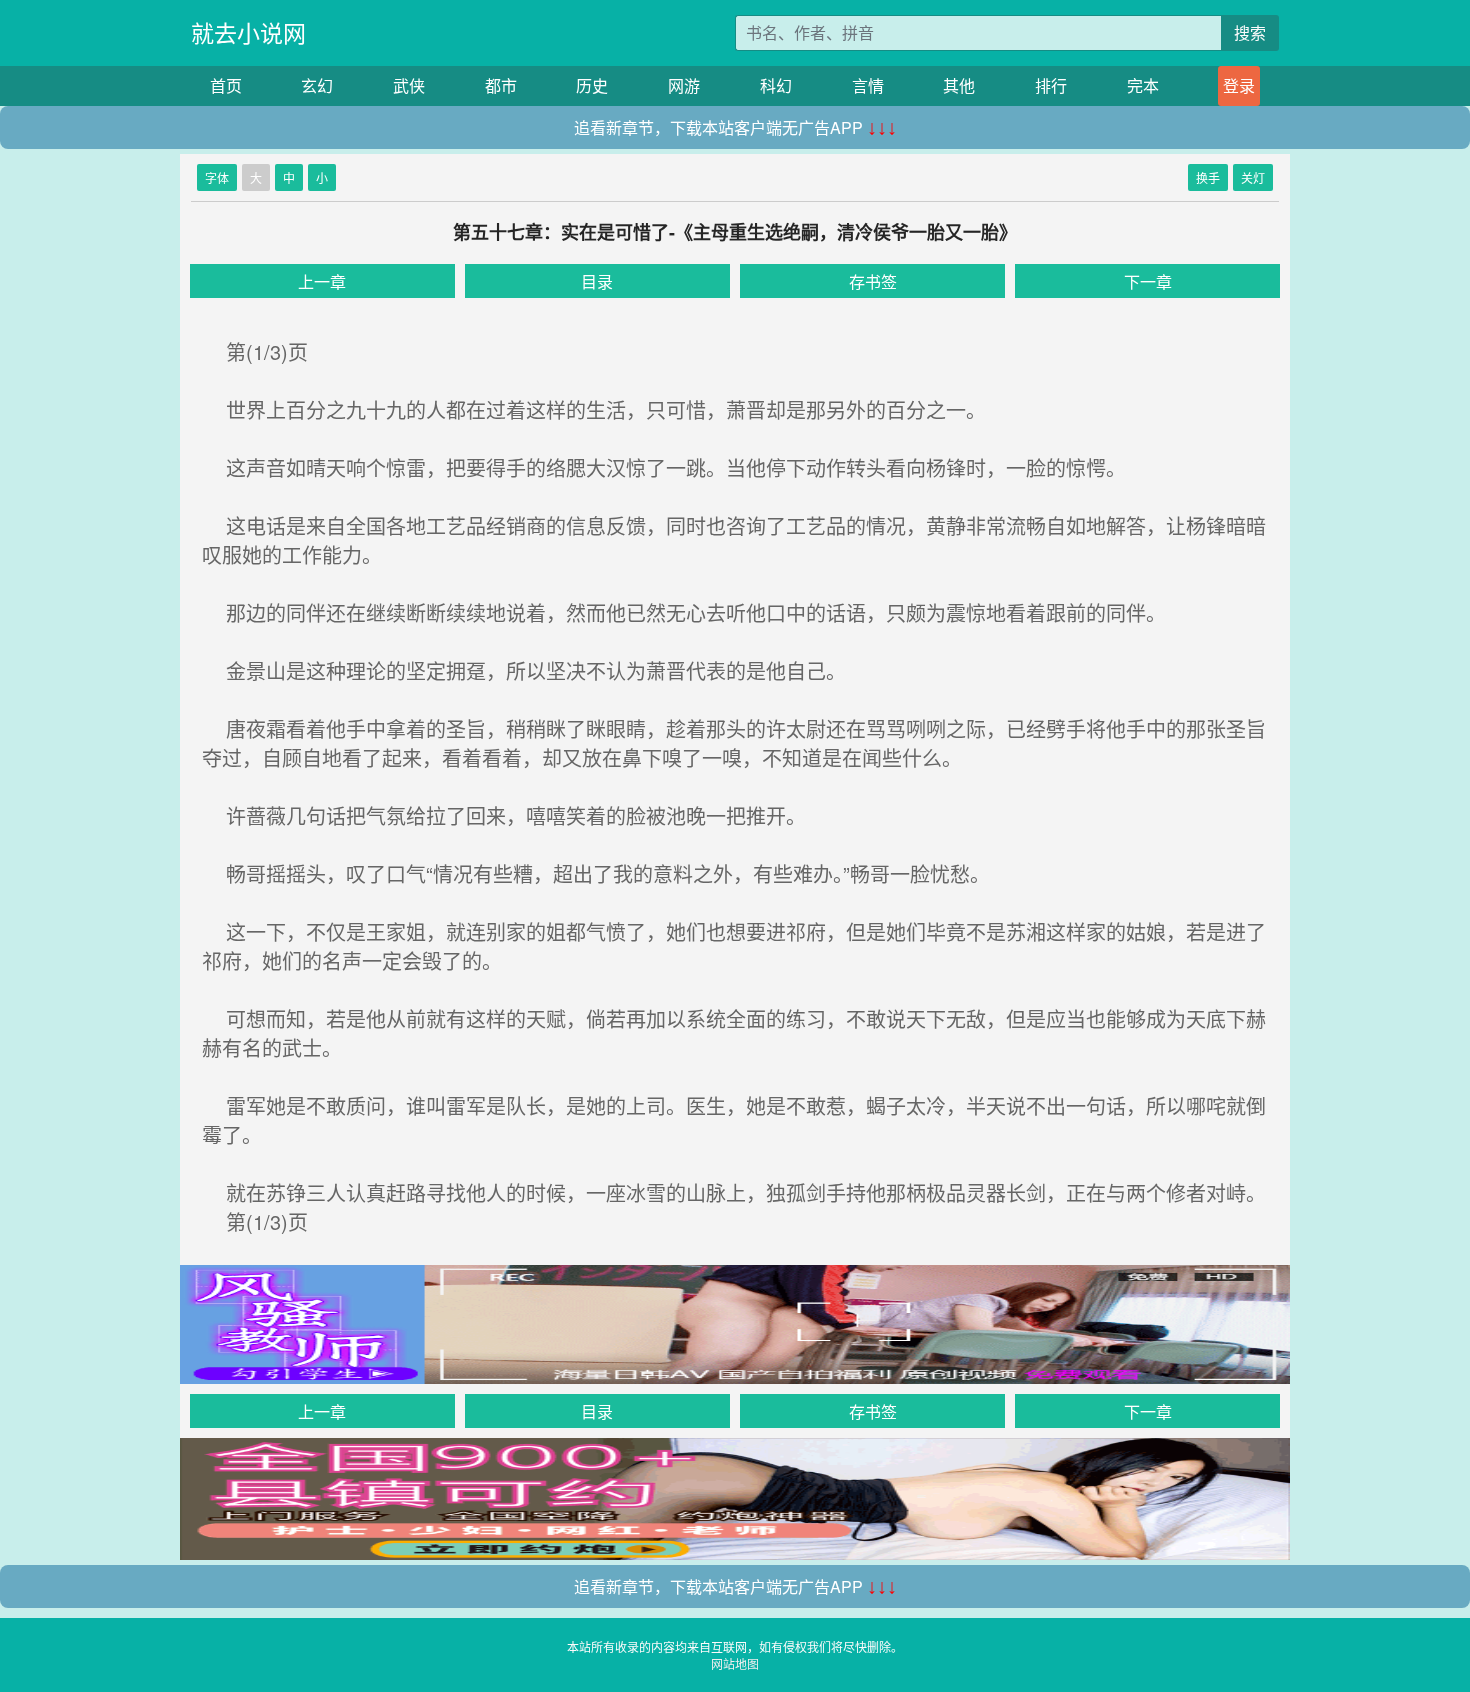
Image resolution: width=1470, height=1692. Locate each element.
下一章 (1148, 281)
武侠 (409, 85)
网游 (684, 85)
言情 (868, 85)
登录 (1239, 85)
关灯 (1253, 177)
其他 (959, 85)
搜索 (1250, 32)
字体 (217, 177)
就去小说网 (248, 32)
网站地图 (735, 1663)
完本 (1143, 85)
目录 (597, 281)
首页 (226, 85)
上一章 (322, 281)
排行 (1051, 85)
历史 (592, 85)
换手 (1208, 177)
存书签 (873, 281)
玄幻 (317, 85)
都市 (501, 85)
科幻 (776, 85)
